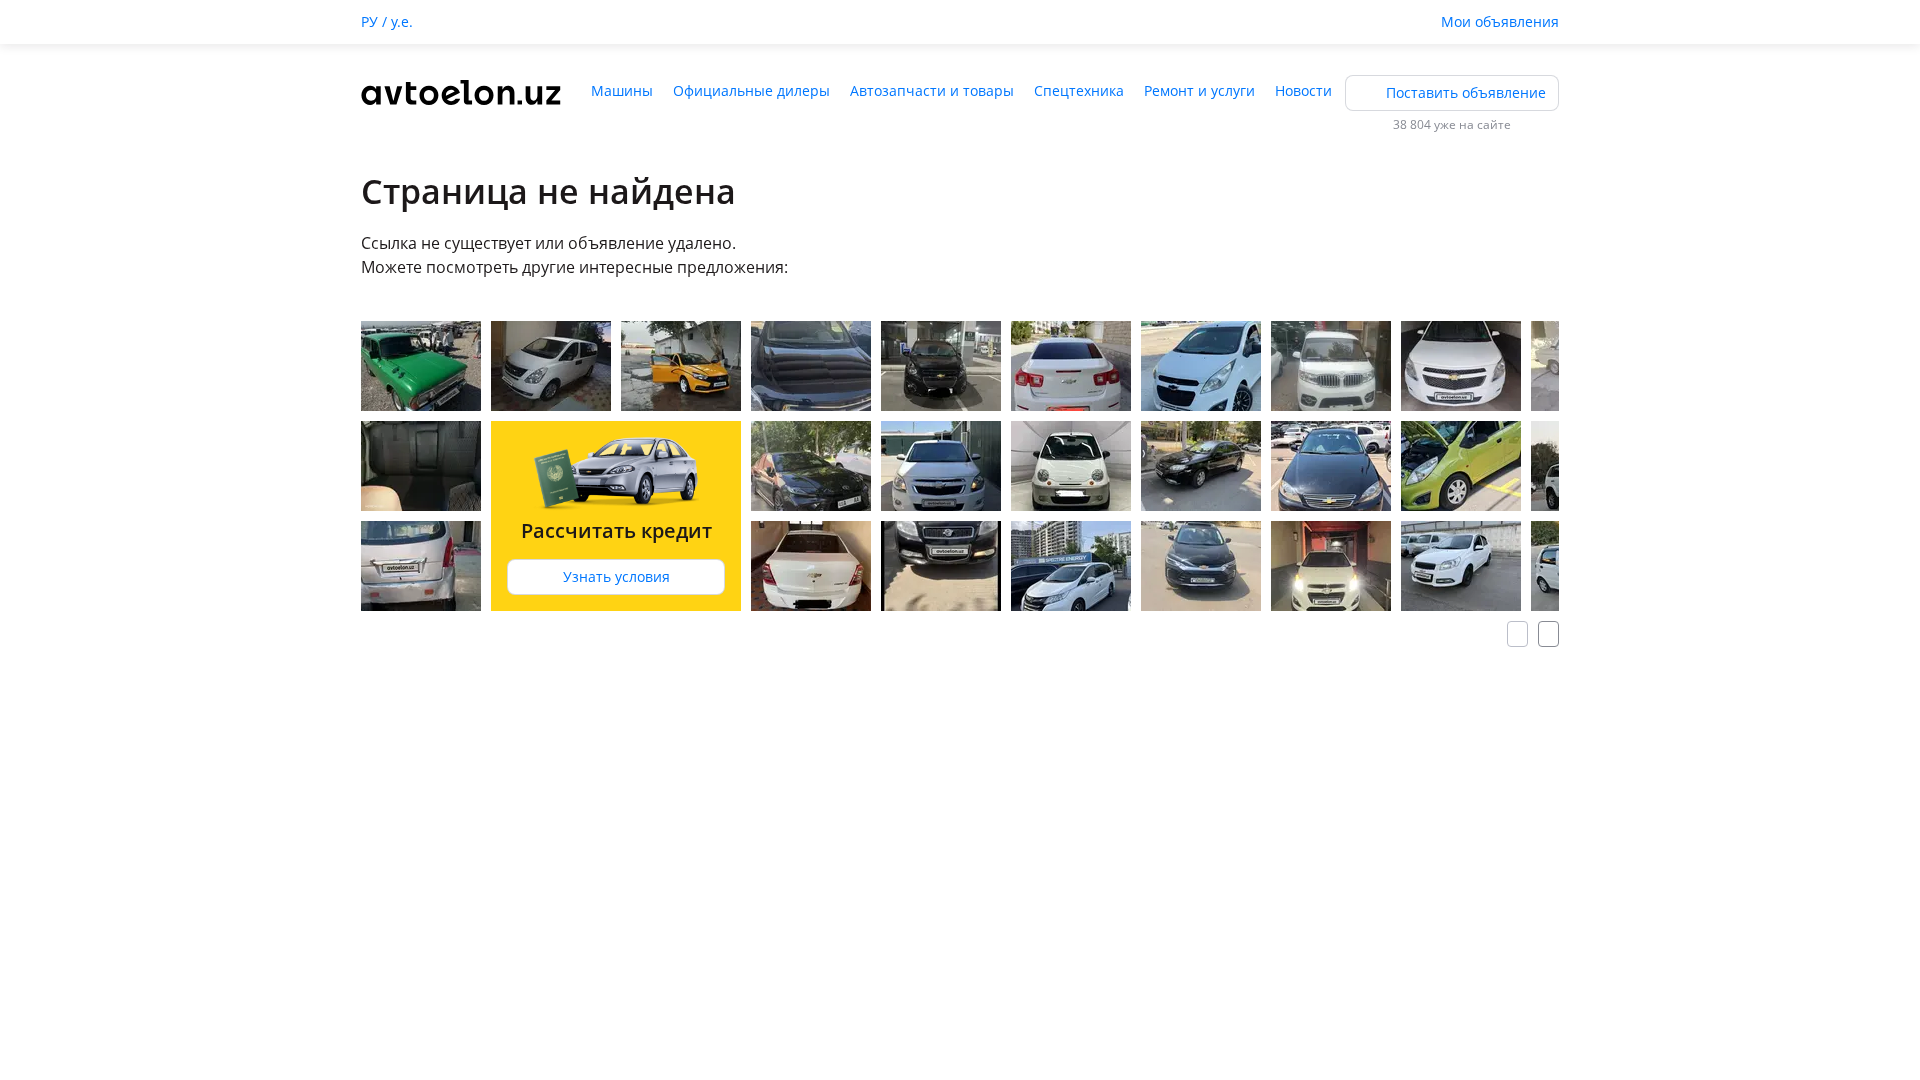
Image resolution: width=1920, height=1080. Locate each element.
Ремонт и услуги (1199, 90)
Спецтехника (1079, 90)
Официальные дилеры (751, 90)
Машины (622, 90)
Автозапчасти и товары (932, 90)
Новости (1303, 90)
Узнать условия (616, 576)
